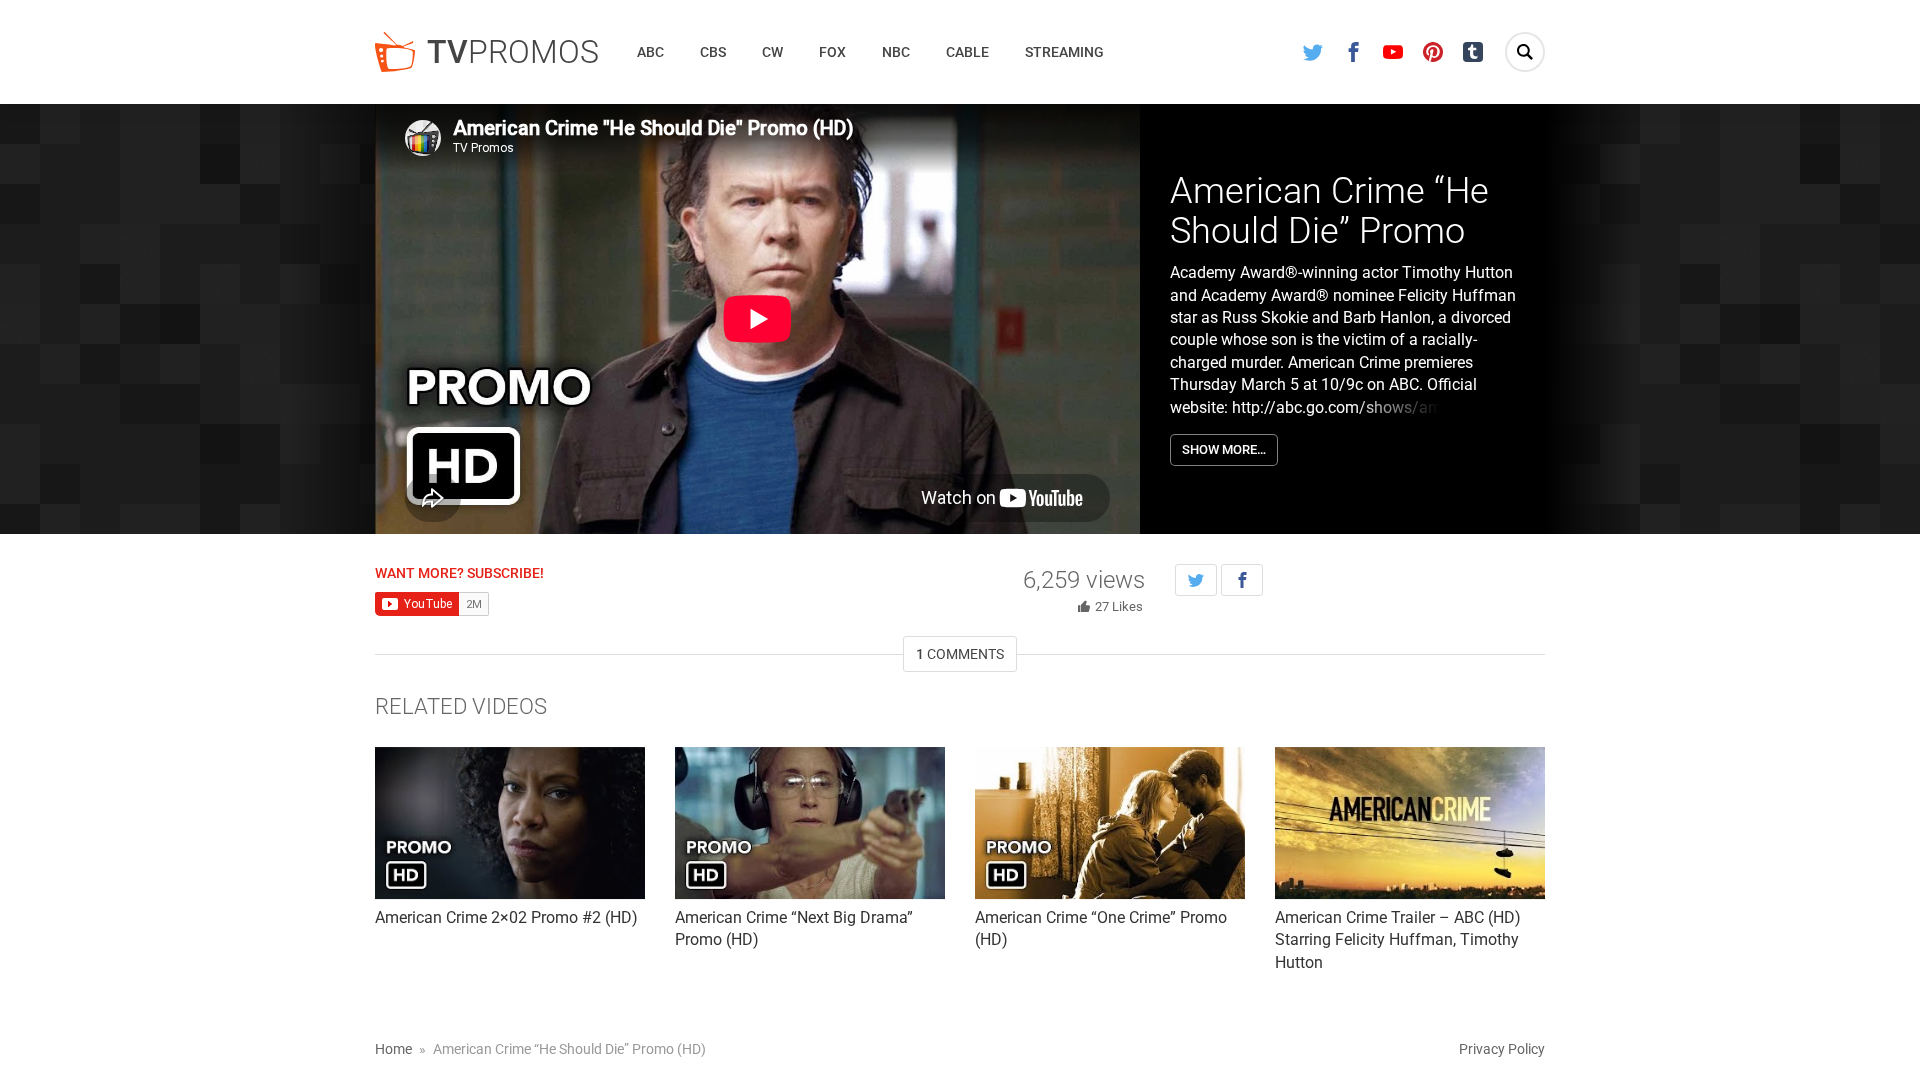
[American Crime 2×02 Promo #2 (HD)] (510, 823)
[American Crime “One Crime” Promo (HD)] (1110, 823)
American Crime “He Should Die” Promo (1329, 211)
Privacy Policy (1502, 1049)
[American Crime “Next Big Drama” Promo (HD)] (810, 823)
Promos (513, 52)
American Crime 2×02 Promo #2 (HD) (506, 917)
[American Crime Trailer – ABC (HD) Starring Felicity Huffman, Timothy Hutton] (1410, 823)
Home (393, 1049)
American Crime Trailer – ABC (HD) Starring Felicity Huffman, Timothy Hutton (1398, 940)
